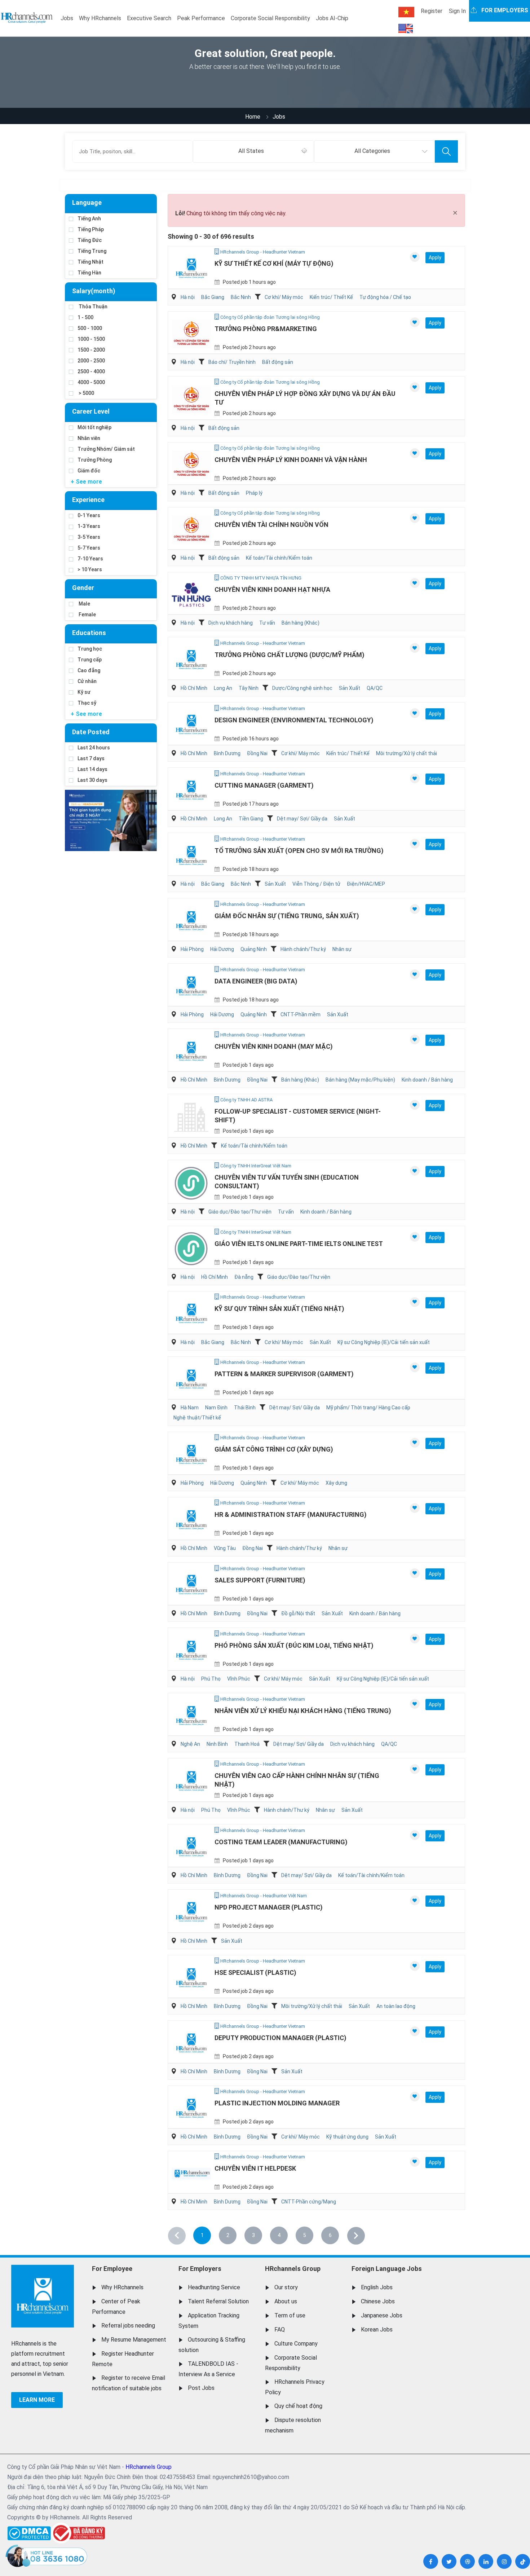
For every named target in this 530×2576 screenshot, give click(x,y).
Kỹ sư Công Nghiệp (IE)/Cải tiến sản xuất (384, 1342)
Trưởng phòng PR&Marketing (266, 329)
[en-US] (406, 28)
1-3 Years (89, 526)
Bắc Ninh (241, 297)
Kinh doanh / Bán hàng (427, 1080)
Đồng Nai (257, 753)
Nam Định (216, 1408)
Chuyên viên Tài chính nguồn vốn (271, 525)
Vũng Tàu (225, 1548)
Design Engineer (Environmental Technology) (294, 720)
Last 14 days (92, 769)
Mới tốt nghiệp (94, 427)
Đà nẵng (244, 1277)
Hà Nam (190, 1408)
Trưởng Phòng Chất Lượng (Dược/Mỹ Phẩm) (290, 655)
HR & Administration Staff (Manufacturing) (291, 1514)
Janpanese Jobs (382, 2315)
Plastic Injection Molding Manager (277, 2103)
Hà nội (188, 297)
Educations (89, 633)
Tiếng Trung (92, 251)
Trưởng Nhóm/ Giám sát (106, 449)
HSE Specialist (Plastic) (255, 1972)
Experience (88, 500)
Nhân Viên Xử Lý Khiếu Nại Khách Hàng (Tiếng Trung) (303, 1711)
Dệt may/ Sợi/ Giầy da (302, 819)
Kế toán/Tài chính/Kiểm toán (279, 558)
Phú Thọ (211, 1679)
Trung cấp (90, 660)
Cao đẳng (89, 670)
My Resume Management (134, 2340)
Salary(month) (94, 291)
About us (286, 2301)
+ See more (86, 482)
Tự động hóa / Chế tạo (385, 297)
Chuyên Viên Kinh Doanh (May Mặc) (274, 1046)
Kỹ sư (84, 692)
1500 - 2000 (91, 350)
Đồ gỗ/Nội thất (298, 1613)
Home (253, 117)
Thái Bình (245, 1408)
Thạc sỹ (87, 703)
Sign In (457, 11)
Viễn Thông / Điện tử (316, 884)
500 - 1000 (90, 328)
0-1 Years (89, 515)
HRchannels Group (293, 2269)
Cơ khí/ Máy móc (284, 297)
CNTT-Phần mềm (301, 1014)
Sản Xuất (350, 688)
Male (84, 604)
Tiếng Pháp (91, 229)
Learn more (37, 2400)
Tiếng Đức (90, 240)
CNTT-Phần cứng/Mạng (309, 2202)
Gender (83, 588)
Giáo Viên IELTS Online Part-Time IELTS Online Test (299, 1244)
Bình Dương (227, 753)
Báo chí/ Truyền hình (232, 362)
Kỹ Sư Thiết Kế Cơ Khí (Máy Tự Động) (274, 263)
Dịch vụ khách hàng (231, 623)
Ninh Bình (217, 1744)
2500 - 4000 (91, 371)
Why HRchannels (100, 18)
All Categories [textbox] (372, 151)
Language (87, 202)
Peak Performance (201, 18)
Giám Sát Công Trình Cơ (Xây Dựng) (274, 1449)
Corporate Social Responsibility (270, 18)
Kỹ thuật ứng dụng (347, 2137)
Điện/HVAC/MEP (366, 884)
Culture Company (296, 2344)
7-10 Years (90, 559)
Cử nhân (87, 681)
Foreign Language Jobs (387, 2269)
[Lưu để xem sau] (415, 257)
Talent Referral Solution (218, 2301)
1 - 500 (85, 317)
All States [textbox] (251, 151)
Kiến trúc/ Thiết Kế (331, 297)
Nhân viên (89, 438)
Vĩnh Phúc (239, 1679)
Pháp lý (254, 493)
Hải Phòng (192, 949)
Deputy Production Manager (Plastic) (281, 2038)
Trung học (90, 649)
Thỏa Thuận (92, 307)
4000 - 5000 (91, 382)
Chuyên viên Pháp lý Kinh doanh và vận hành (291, 460)
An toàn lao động (396, 2006)
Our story (286, 2287)
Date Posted (91, 732)
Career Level (91, 411)
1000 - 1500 (91, 339)
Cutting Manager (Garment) (264, 785)
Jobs (67, 18)
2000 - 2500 (91, 361)
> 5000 (86, 393)
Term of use (290, 2315)
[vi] (406, 12)
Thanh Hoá (247, 1744)
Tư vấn (267, 623)
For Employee (112, 2269)
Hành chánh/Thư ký (303, 949)
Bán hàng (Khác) (301, 623)
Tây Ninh (249, 688)
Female (87, 615)
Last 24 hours (94, 748)
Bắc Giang (213, 297)
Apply (435, 257)
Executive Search (149, 18)
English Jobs (377, 2287)
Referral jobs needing (128, 2326)
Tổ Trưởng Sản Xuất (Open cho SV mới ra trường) (299, 851)
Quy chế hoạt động (298, 2406)
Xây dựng (336, 1483)
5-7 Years (89, 548)
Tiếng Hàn (89, 273)
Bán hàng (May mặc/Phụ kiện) (360, 1080)
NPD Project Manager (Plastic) (269, 1907)
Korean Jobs (377, 2330)
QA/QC (375, 688)
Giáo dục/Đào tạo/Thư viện (240, 1212)
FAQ (280, 2330)
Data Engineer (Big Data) (256, 981)
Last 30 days (92, 780)
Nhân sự (342, 949)
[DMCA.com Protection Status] (29, 2531)
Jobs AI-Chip (332, 18)
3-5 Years (89, 537)
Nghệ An (190, 1744)
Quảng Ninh (254, 949)
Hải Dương (222, 949)
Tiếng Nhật (90, 262)
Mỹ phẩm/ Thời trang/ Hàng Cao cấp (368, 1408)
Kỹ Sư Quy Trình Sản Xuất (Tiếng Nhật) (279, 1309)
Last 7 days (91, 758)
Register (432, 11)
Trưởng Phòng (95, 460)
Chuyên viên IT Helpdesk (255, 2168)
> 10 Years (90, 569)
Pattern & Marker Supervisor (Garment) (284, 1374)
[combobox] (253, 151)
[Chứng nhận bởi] (78, 2533)
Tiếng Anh (89, 219)
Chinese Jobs (378, 2301)
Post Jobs (201, 2388)
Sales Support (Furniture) (260, 1580)
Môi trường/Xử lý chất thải (407, 753)
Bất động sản (278, 362)
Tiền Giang (251, 819)
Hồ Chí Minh (194, 688)
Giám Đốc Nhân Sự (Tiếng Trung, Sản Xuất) (287, 916)
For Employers (200, 2269)
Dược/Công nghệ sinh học (302, 688)
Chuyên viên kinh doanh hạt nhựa (272, 589)
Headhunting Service (214, 2287)
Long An (223, 688)
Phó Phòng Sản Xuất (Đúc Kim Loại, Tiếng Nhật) (294, 1645)
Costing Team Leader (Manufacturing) (281, 1842)
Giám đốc (89, 471)
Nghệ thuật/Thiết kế (197, 1418)
